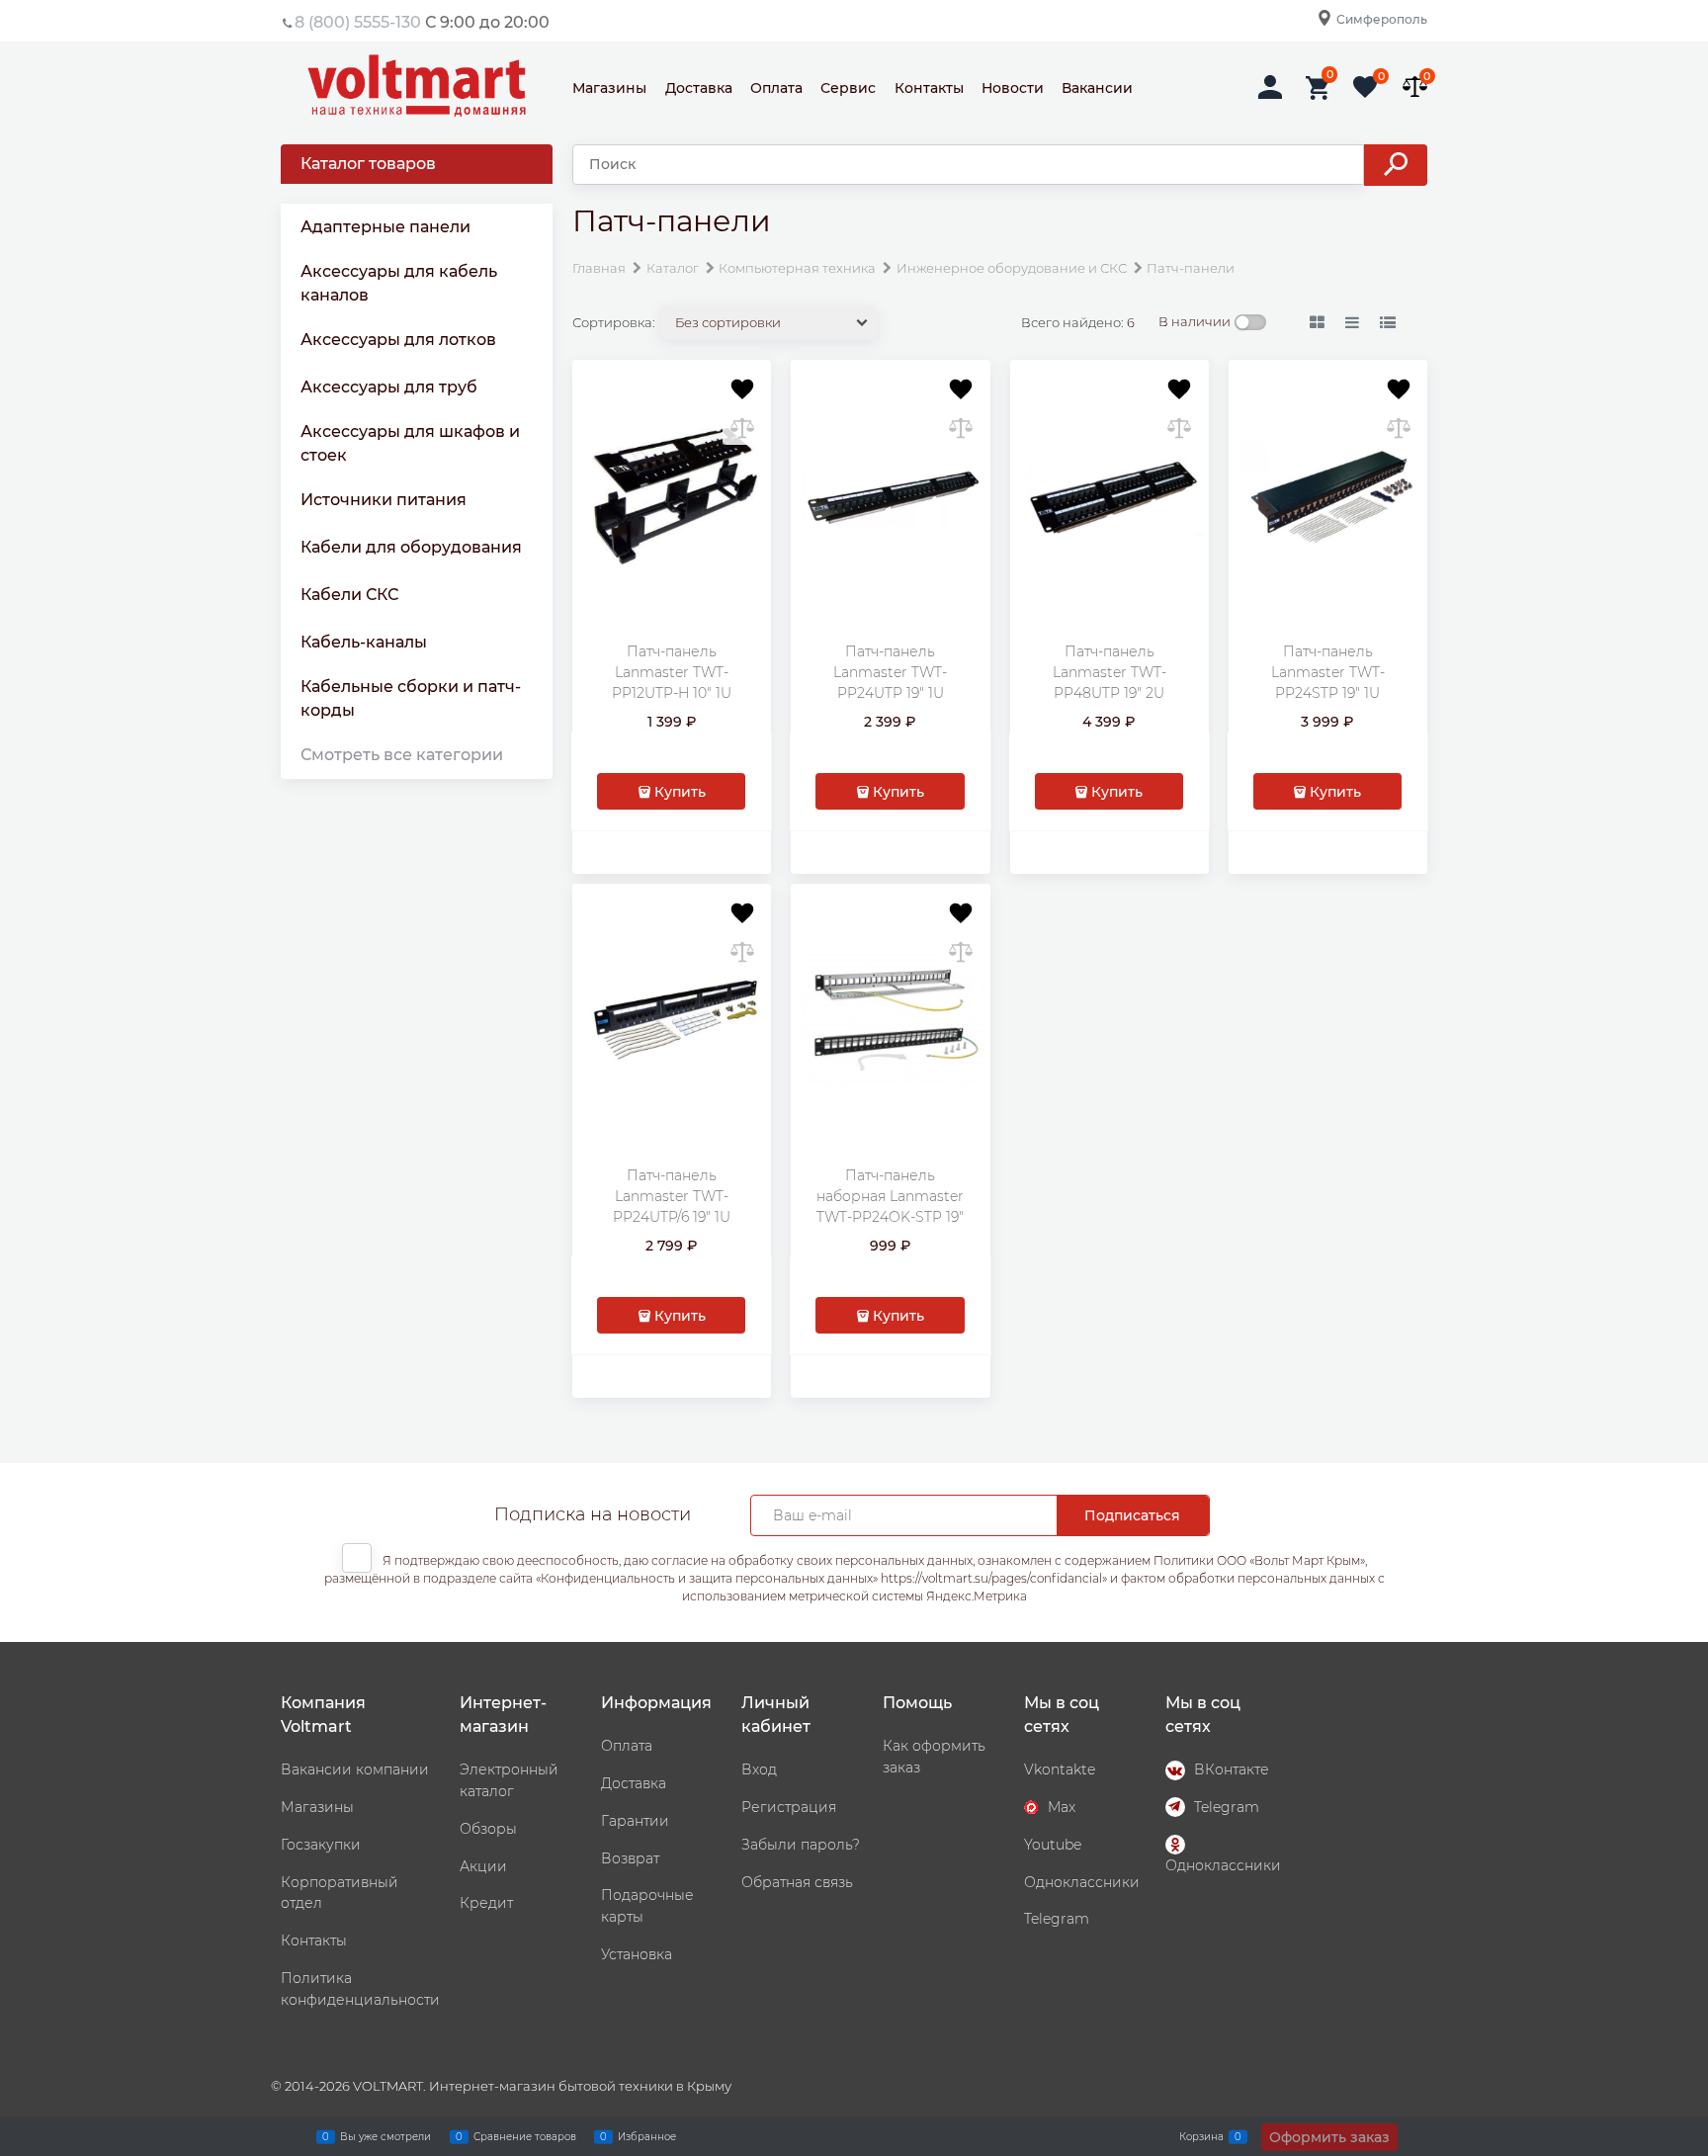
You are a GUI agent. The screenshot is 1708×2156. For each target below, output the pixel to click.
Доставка (699, 88)
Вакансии (1097, 88)
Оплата (776, 88)
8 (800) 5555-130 (358, 22)
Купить (680, 792)
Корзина (1201, 2136)
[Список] (1353, 323)
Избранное (647, 2136)
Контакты (929, 88)
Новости (1013, 88)
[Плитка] (1317, 323)
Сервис (848, 88)
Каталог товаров (368, 164)
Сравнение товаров (525, 2136)
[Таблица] (1388, 323)
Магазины (609, 88)
